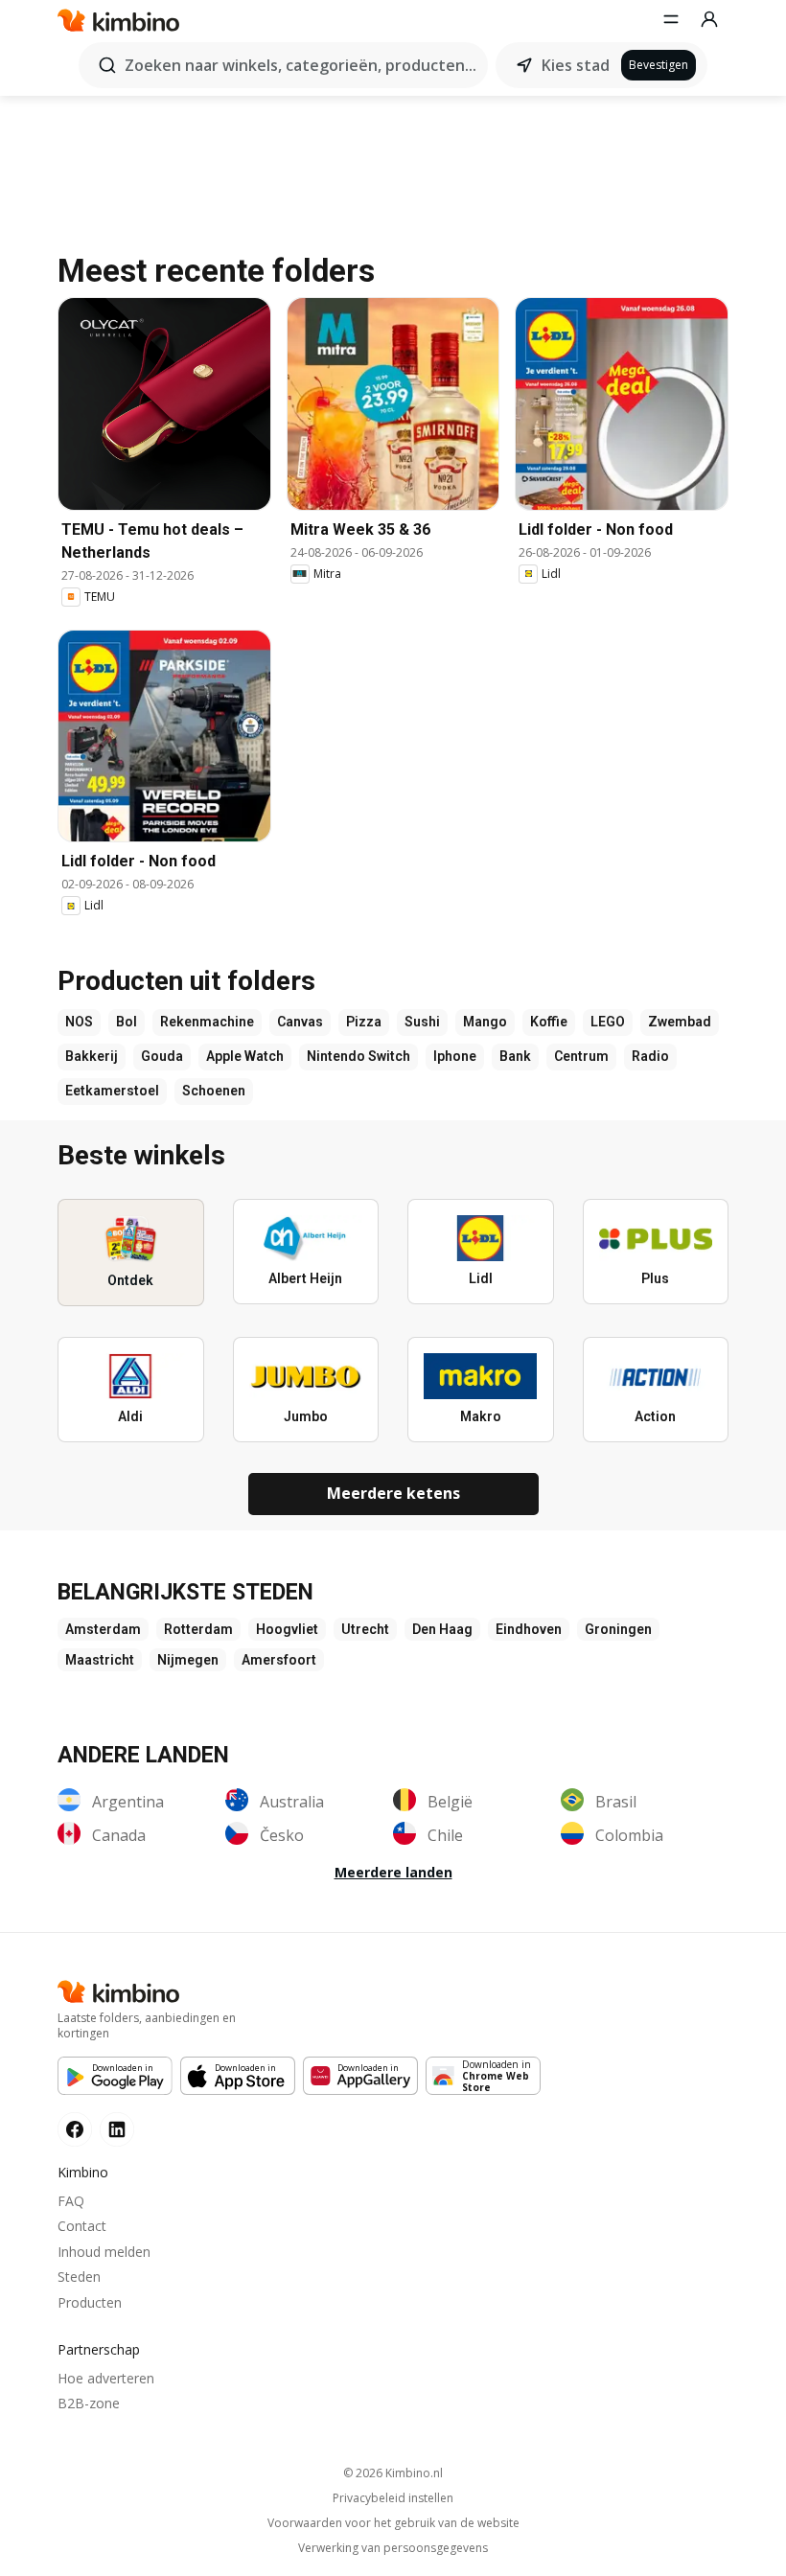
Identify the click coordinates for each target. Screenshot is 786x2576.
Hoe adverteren (106, 2378)
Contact (82, 2226)
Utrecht (365, 1629)
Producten (90, 2302)
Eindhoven (529, 1629)
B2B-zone (89, 2403)
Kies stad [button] (576, 65)
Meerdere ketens (393, 1493)
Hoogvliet (287, 1629)
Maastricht (100, 1660)
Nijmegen (188, 1660)
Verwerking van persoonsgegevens (393, 2548)
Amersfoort (279, 1660)
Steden (79, 2277)
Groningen (618, 1629)
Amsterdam (103, 1629)
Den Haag (442, 1629)
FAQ (71, 2201)
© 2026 (393, 2473)
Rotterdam (198, 1629)
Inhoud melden (104, 2252)
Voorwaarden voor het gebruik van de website (393, 2523)
